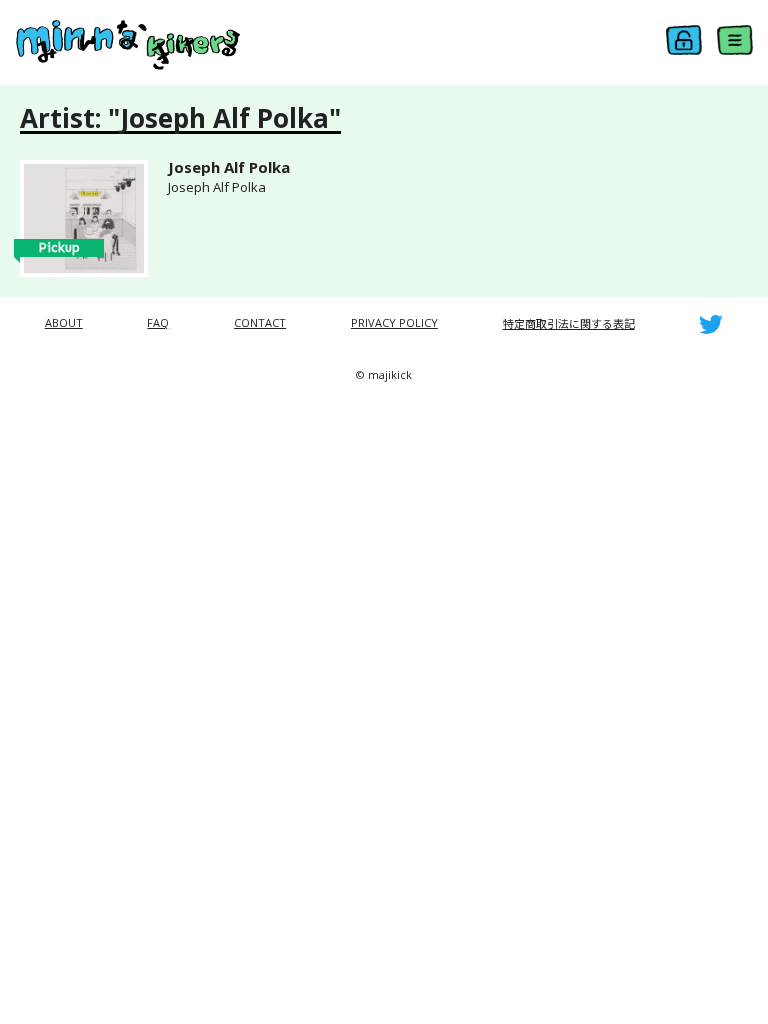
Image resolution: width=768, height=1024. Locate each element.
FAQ (158, 322)
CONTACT (260, 322)
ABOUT (64, 322)
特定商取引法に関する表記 (569, 323)
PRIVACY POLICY (394, 322)
